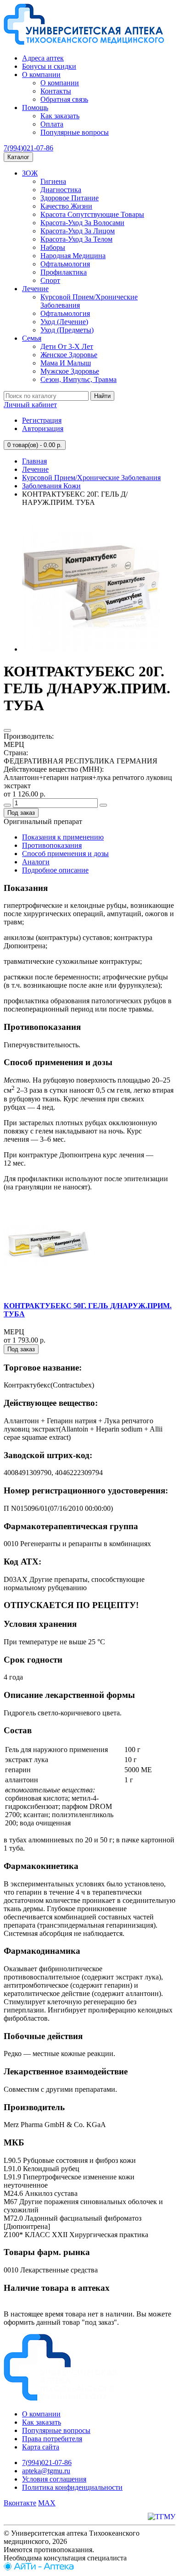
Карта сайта (41, 2447)
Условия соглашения (54, 2479)
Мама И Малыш (66, 363)
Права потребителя (52, 2439)
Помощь (35, 108)
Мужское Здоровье (70, 371)
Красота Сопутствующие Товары (92, 214)
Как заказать (60, 116)
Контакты (56, 91)
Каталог (18, 157)
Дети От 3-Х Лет (67, 346)
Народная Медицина (73, 256)
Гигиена (53, 181)
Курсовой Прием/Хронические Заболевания (91, 478)
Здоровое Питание (70, 198)
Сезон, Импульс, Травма (78, 379)
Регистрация (42, 420)
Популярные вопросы (75, 132)
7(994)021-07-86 (28, 148)
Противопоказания (52, 845)
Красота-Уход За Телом (76, 239)
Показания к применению (63, 837)
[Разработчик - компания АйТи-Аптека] (39, 2568)
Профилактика (64, 272)
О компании (41, 75)
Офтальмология (65, 264)
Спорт (50, 280)
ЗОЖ (30, 173)
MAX (47, 2503)
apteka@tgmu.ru (46, 2471)
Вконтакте (20, 2503)
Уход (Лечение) (64, 322)
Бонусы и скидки (49, 66)
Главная (34, 461)
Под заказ (21, 813)
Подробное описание (55, 870)
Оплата (52, 124)
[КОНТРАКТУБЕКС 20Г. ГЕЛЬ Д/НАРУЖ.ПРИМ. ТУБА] (91, 649)
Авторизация (43, 428)
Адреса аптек (43, 58)
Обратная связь (64, 99)
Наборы (53, 247)
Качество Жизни (66, 206)
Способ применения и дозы (65, 854)
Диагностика (61, 190)
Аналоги (36, 862)
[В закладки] (7, 730)
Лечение (35, 289)
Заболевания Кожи (51, 486)
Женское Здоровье (69, 355)
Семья (32, 338)
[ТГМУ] (162, 2517)
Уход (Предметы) (67, 330)
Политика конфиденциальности (72, 2487)
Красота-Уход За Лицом (78, 231)
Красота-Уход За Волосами (82, 223)
